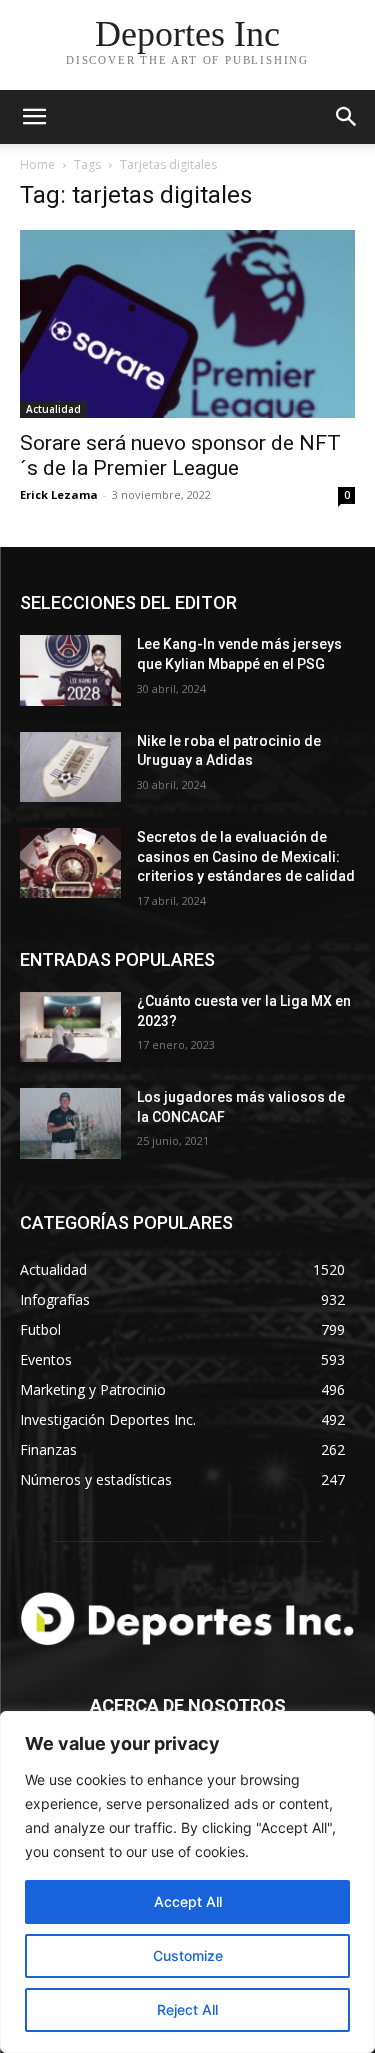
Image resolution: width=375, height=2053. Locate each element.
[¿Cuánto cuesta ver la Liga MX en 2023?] (70, 1027)
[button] (347, 117)
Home (37, 164)
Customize (188, 1955)
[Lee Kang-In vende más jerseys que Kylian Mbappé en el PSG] (70, 670)
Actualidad (53, 409)
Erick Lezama (59, 494)
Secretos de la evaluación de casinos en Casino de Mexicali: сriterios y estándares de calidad (246, 856)
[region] (187, 1882)
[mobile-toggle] (34, 117)
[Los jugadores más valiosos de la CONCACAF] (70, 1123)
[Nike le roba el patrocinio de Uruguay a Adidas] (70, 767)
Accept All (188, 1901)
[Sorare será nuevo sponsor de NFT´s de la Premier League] (187, 324)
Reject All (187, 2009)
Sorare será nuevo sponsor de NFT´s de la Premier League (180, 455)
